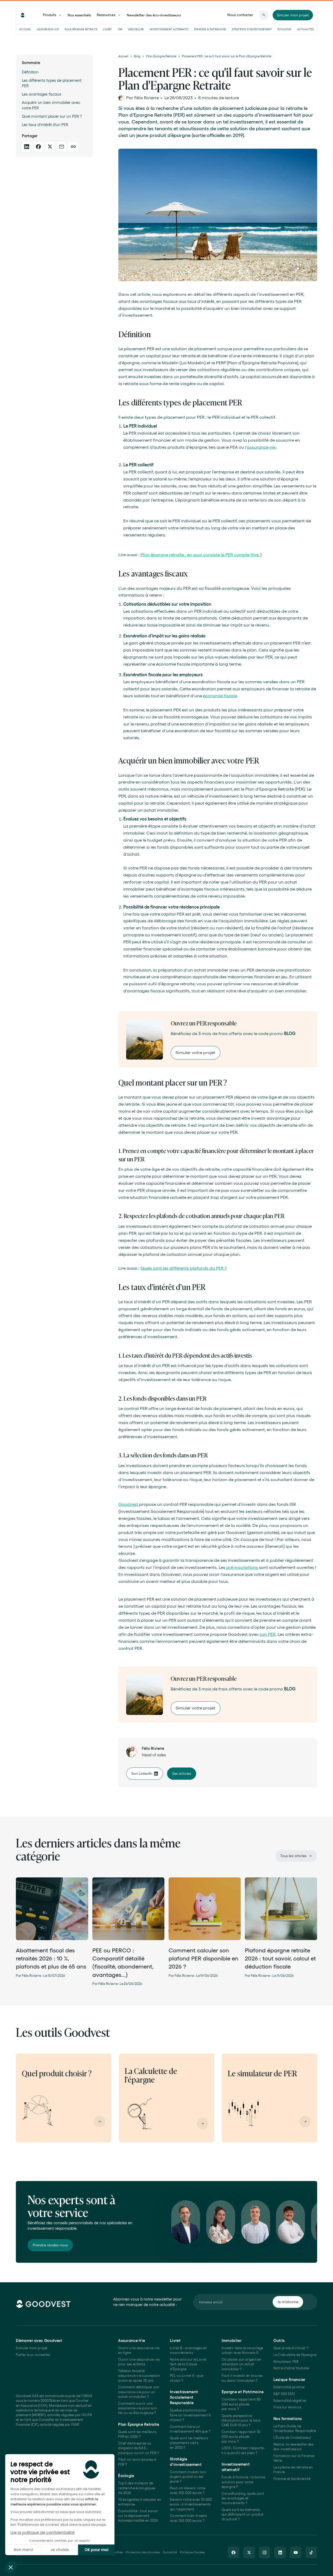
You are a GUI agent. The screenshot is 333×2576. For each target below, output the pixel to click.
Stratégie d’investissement (252, 29)
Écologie (284, 29)
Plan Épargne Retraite (81, 29)
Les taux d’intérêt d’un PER (45, 125)
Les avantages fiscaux (41, 94)
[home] (23, 15)
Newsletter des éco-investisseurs (154, 15)
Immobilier (136, 29)
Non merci (23, 2550)
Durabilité (170, 2552)
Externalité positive (289, 2387)
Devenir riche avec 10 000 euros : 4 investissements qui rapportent (191, 2504)
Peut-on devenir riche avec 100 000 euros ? (188, 2490)
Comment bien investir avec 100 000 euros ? (189, 2518)
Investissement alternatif (169, 29)
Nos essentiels (79, 15)
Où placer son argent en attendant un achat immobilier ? (242, 2364)
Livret (107, 29)
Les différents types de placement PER (52, 83)
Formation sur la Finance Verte (294, 2458)
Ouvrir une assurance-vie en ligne (139, 2350)
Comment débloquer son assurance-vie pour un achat (139, 2392)
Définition (30, 72)
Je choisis (60, 2550)
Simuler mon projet (32, 2348)
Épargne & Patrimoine (210, 29)
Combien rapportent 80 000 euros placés (241, 2404)
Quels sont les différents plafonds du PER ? (184, 1268)
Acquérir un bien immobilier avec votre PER (51, 105)
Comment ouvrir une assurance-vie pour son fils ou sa (137, 2408)
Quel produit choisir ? (291, 2348)
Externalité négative (290, 2401)
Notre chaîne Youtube (291, 2368)
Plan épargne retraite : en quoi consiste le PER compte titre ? (201, 555)
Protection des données (143, 2552)
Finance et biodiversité (292, 2479)
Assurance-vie (48, 29)
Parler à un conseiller (33, 2355)
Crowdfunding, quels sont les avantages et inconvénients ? (243, 2498)
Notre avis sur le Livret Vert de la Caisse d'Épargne (188, 2364)
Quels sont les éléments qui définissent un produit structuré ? (243, 2515)
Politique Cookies (193, 2552)
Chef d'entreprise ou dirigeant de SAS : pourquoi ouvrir (139, 2448)
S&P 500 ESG (284, 2394)
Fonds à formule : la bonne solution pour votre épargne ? (244, 2482)
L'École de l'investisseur (292, 2438)
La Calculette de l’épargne (295, 2355)
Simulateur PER (286, 2362)
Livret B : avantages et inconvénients (188, 2350)
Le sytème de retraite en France (293, 2470)
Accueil (25, 29)
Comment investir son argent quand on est (188, 2477)
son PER (268, 1634)
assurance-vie (261, 447)
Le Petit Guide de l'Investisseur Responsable (295, 2428)
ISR (120, 29)
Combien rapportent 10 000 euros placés (241, 2437)
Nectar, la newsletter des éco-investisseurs (293, 2447)
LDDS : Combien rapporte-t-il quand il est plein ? (243, 2450)
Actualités (305, 29)
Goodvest (128, 1504)
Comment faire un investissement (190, 2429)
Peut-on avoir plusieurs (137, 2462)
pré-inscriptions (242, 1567)
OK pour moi (96, 2550)
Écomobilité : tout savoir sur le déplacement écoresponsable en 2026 (138, 2516)
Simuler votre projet (195, 1052)
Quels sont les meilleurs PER (137, 2434)
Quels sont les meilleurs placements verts (189, 2443)
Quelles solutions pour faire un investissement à (190, 2415)
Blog (137, 56)
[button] (11, 2567)
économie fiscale (220, 696)
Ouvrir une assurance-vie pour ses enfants (139, 2362)
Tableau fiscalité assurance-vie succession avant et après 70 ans (139, 2376)
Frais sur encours (287, 2407)
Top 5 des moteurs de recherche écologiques (137, 2488)
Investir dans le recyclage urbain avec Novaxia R (242, 2350)
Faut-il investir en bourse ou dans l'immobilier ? (242, 2378)
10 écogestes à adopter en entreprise (140, 2502)
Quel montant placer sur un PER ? (52, 116)
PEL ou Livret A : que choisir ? (187, 2378)
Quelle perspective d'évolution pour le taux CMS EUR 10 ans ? (241, 2421)
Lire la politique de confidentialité (43, 2532)
